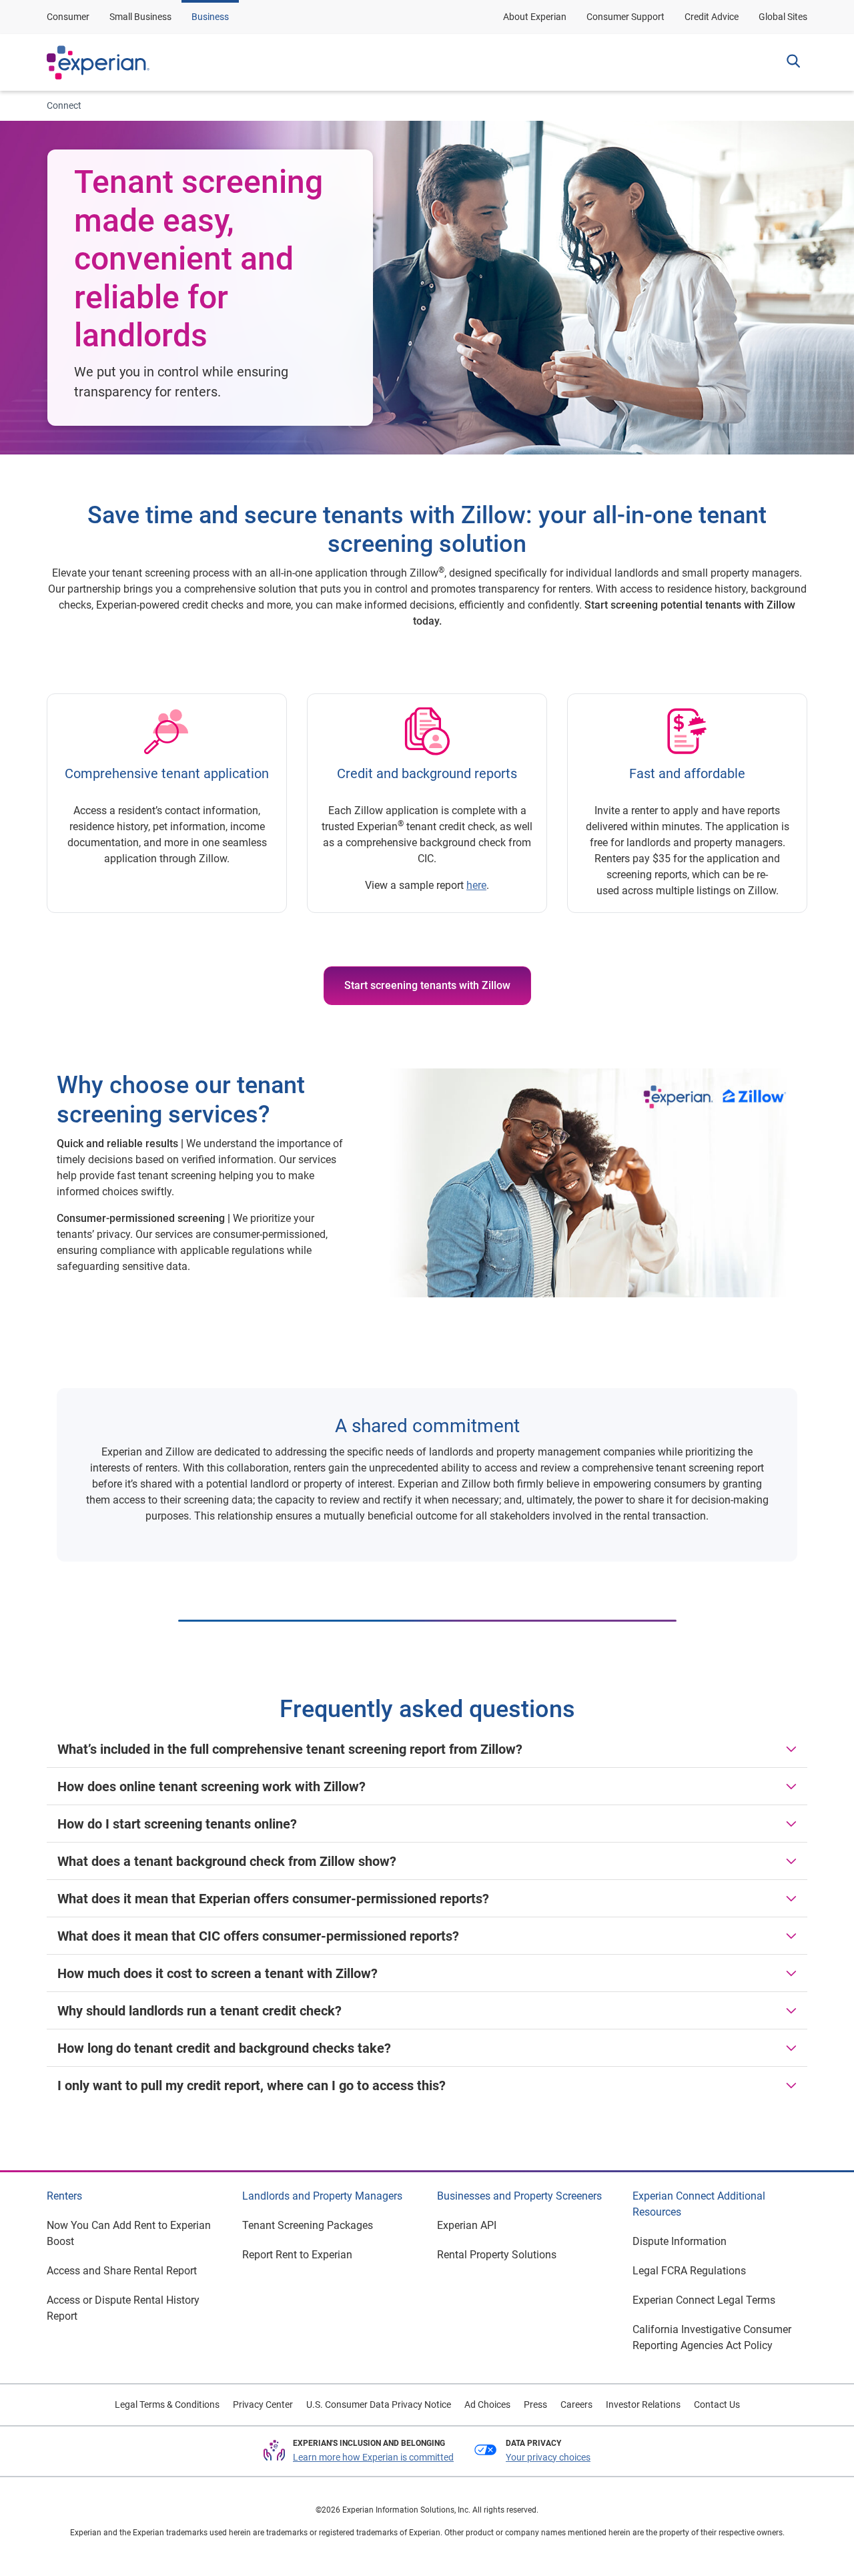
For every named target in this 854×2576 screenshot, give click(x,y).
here (476, 885)
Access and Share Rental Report (122, 2271)
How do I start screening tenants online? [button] (177, 1824)
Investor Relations (643, 2404)
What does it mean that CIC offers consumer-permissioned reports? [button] (258, 1936)
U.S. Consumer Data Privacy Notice (379, 2404)
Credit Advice (712, 17)
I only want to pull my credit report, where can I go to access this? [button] (252, 2085)
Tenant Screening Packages (308, 2225)
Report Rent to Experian (297, 2255)
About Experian (535, 17)
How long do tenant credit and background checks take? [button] (224, 2048)
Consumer (68, 17)
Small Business (140, 17)
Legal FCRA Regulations (689, 2271)
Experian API (467, 2225)
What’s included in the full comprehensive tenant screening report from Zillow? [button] (290, 1749)
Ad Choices (487, 2404)
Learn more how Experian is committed (373, 2457)
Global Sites (783, 17)
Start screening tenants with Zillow (427, 985)
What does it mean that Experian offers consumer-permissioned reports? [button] (275, 1899)
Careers (576, 2404)
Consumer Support (625, 17)
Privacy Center (263, 2404)
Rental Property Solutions (497, 2255)
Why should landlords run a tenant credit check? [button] (199, 2011)
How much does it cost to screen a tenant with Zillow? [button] (218, 1973)
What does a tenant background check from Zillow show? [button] (227, 1861)
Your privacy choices (548, 2457)
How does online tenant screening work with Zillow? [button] (211, 1787)
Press (535, 2404)
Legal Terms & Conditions (167, 2404)
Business (210, 17)
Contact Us (717, 2404)
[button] (793, 63)
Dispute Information (680, 2241)
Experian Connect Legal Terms (704, 2300)
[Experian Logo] (98, 63)
